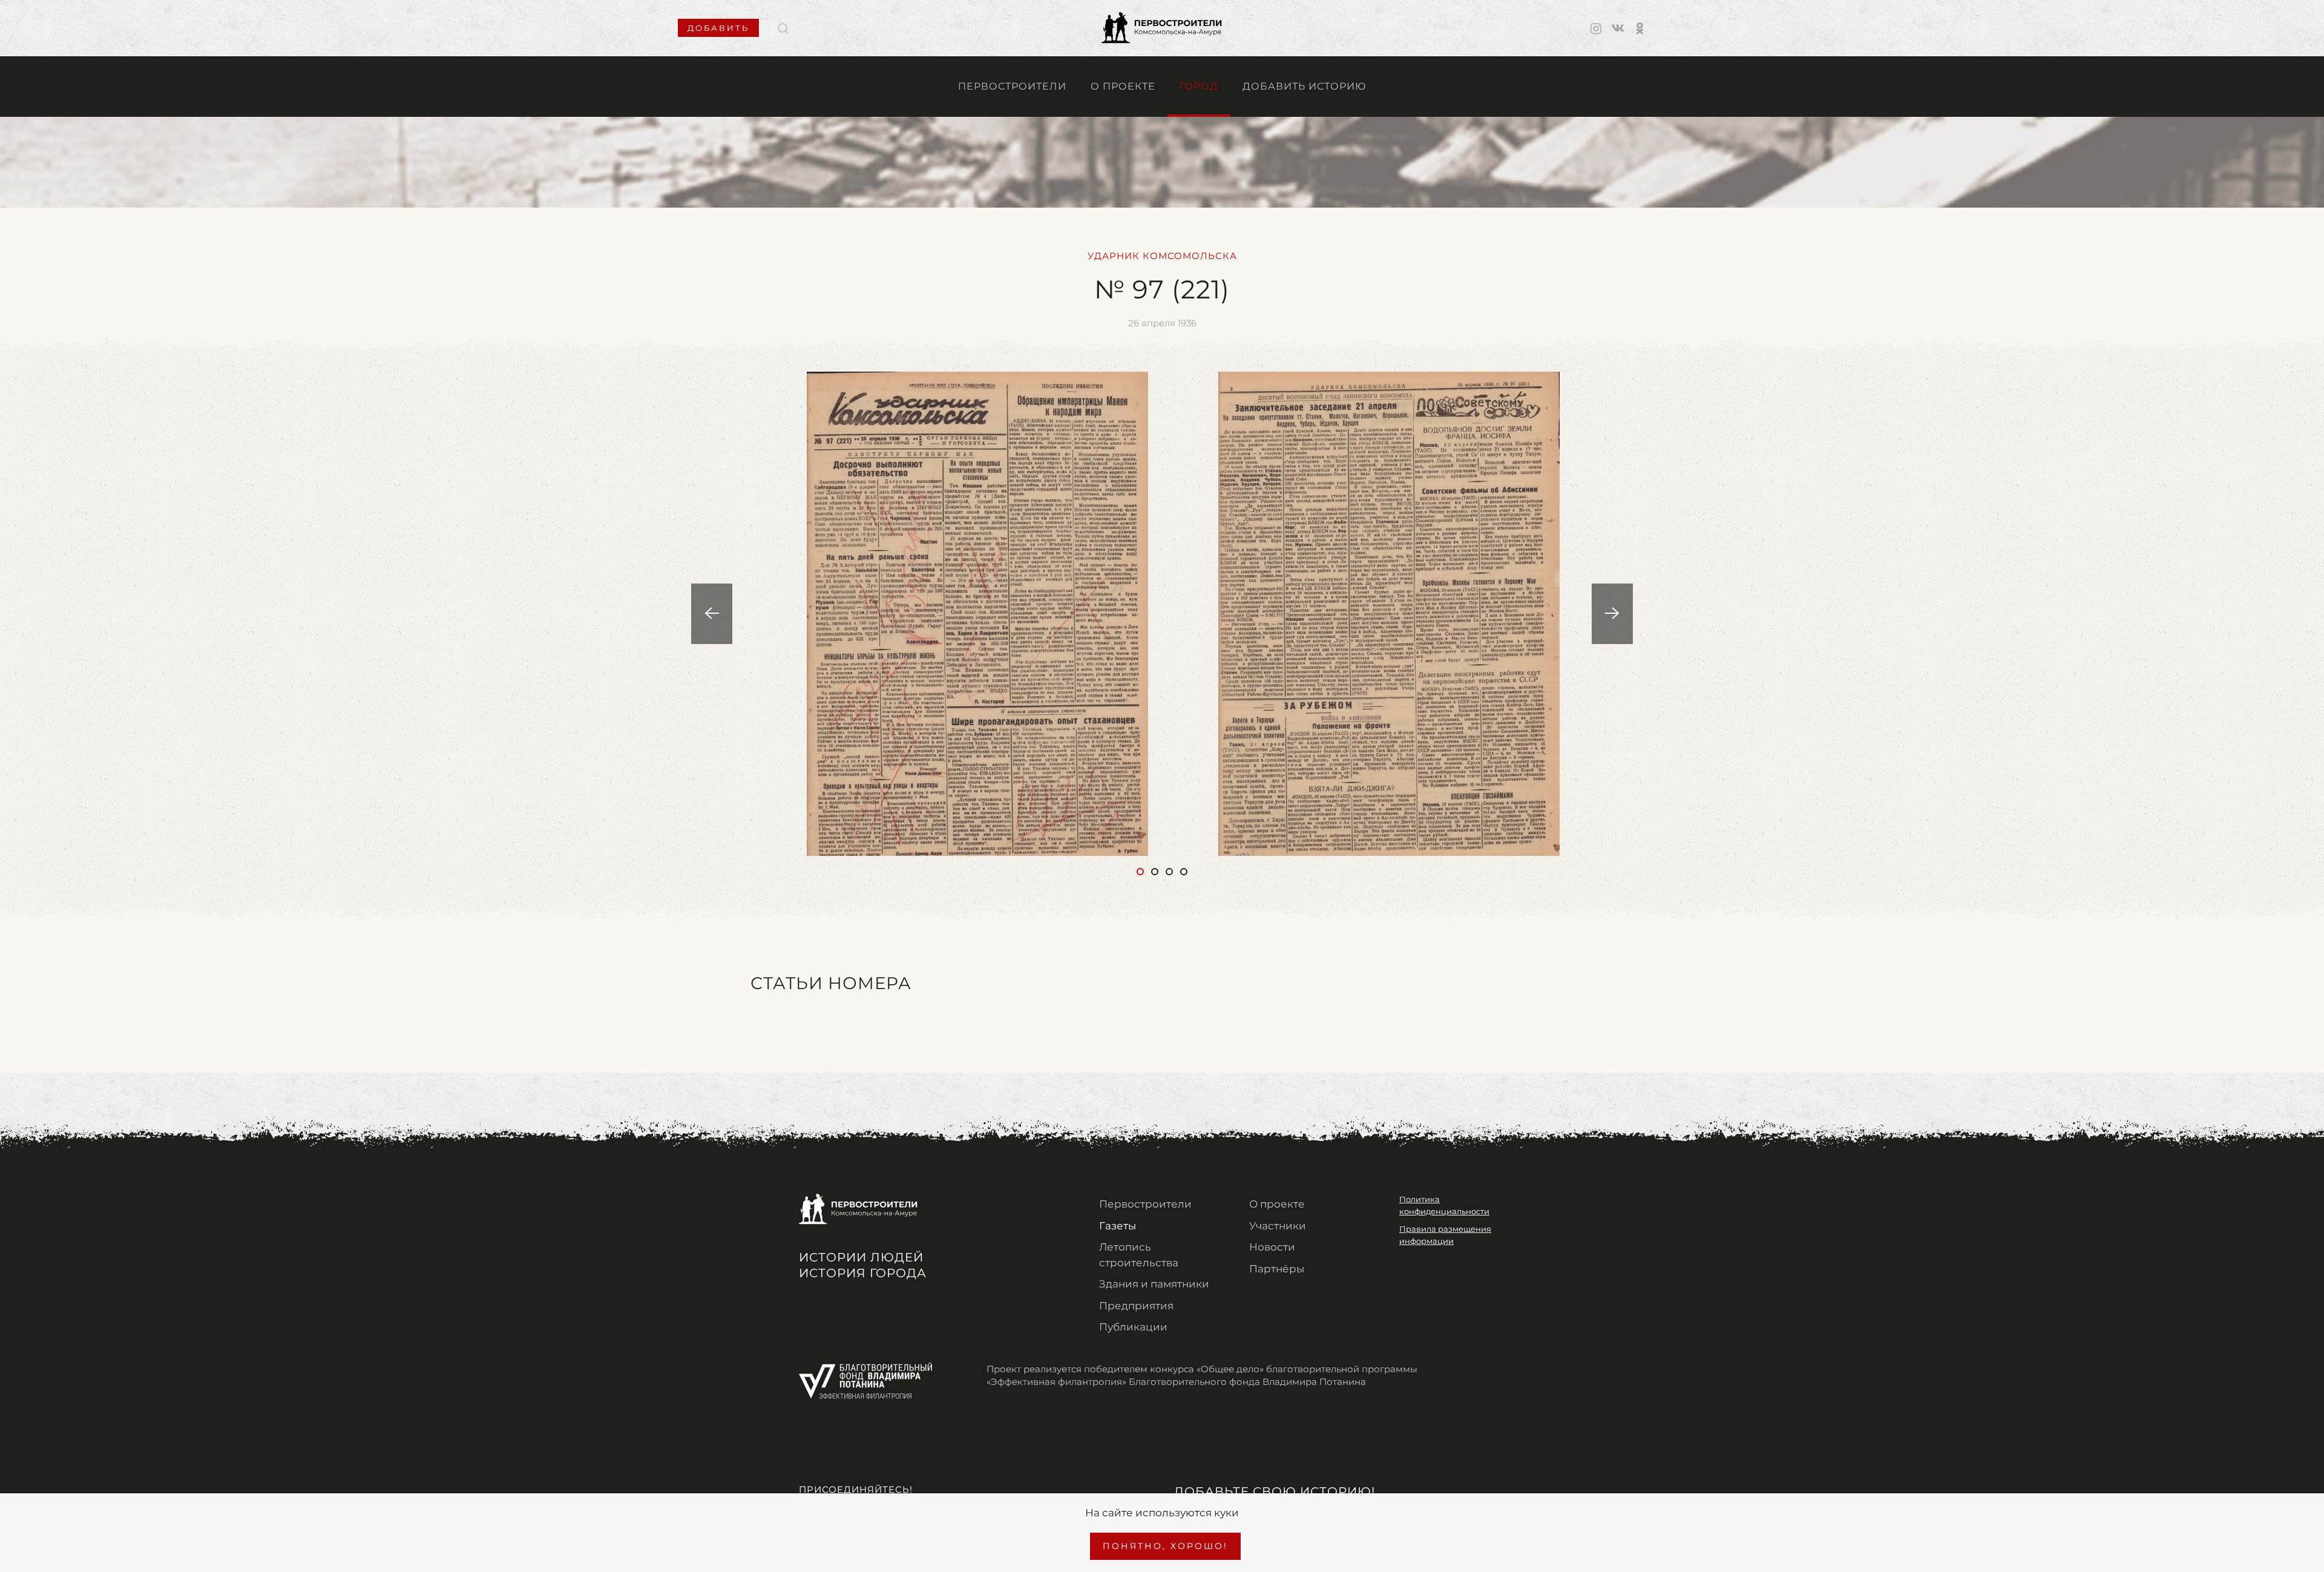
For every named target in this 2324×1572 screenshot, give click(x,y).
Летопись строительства (1139, 1255)
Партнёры (1277, 1269)
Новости (1272, 1247)
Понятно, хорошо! (1165, 1546)
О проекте (1123, 86)
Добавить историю (1304, 86)
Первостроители (1012, 86)
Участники (1278, 1226)
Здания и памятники (1154, 1284)
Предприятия (1136, 1306)
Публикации (1133, 1327)
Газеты (1118, 1226)
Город (1199, 86)
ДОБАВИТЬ (718, 28)
